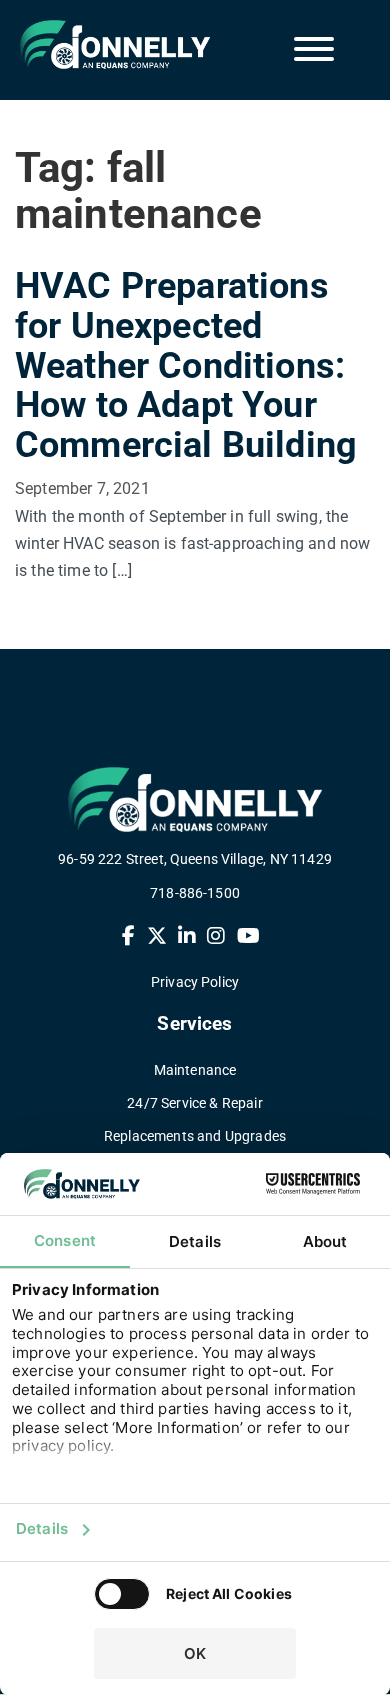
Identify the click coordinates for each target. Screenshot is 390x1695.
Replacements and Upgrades (195, 1136)
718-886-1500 (195, 893)
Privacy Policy (195, 982)
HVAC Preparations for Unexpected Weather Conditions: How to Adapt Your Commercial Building (186, 365)
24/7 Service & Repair (194, 1103)
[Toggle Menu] (314, 49)
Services (194, 1024)
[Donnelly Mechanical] (100, 44)
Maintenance (195, 1070)
